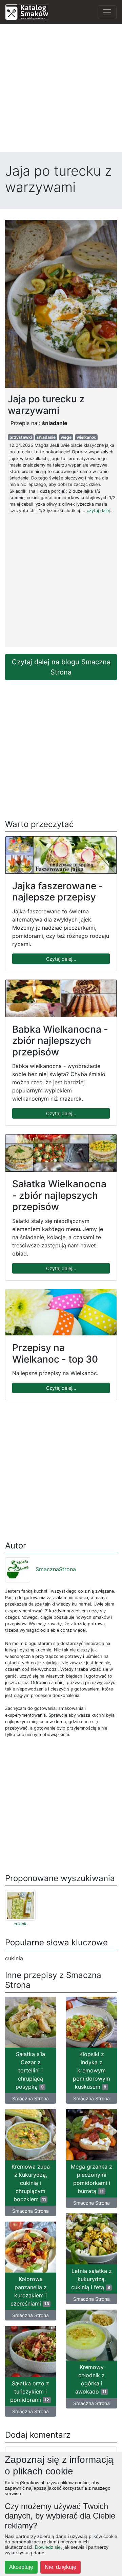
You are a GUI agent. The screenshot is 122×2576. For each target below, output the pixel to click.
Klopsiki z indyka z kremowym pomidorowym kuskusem (91, 2070)
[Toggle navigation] (107, 12)
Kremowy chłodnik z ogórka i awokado (91, 2379)
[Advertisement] (61, 91)
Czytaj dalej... (61, 959)
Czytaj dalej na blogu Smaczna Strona (61, 667)
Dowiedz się (48, 2547)
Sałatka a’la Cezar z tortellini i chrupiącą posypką (30, 2070)
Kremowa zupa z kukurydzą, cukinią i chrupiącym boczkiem (31, 2183)
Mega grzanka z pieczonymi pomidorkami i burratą (91, 2179)
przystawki (21, 437)
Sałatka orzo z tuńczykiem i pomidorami (30, 2391)
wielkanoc (86, 437)
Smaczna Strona (30, 2098)
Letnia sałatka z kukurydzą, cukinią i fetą (91, 2279)
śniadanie (46, 437)
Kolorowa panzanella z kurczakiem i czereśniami (30, 2291)
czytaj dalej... (100, 511)
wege (66, 437)
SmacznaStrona (56, 1569)
